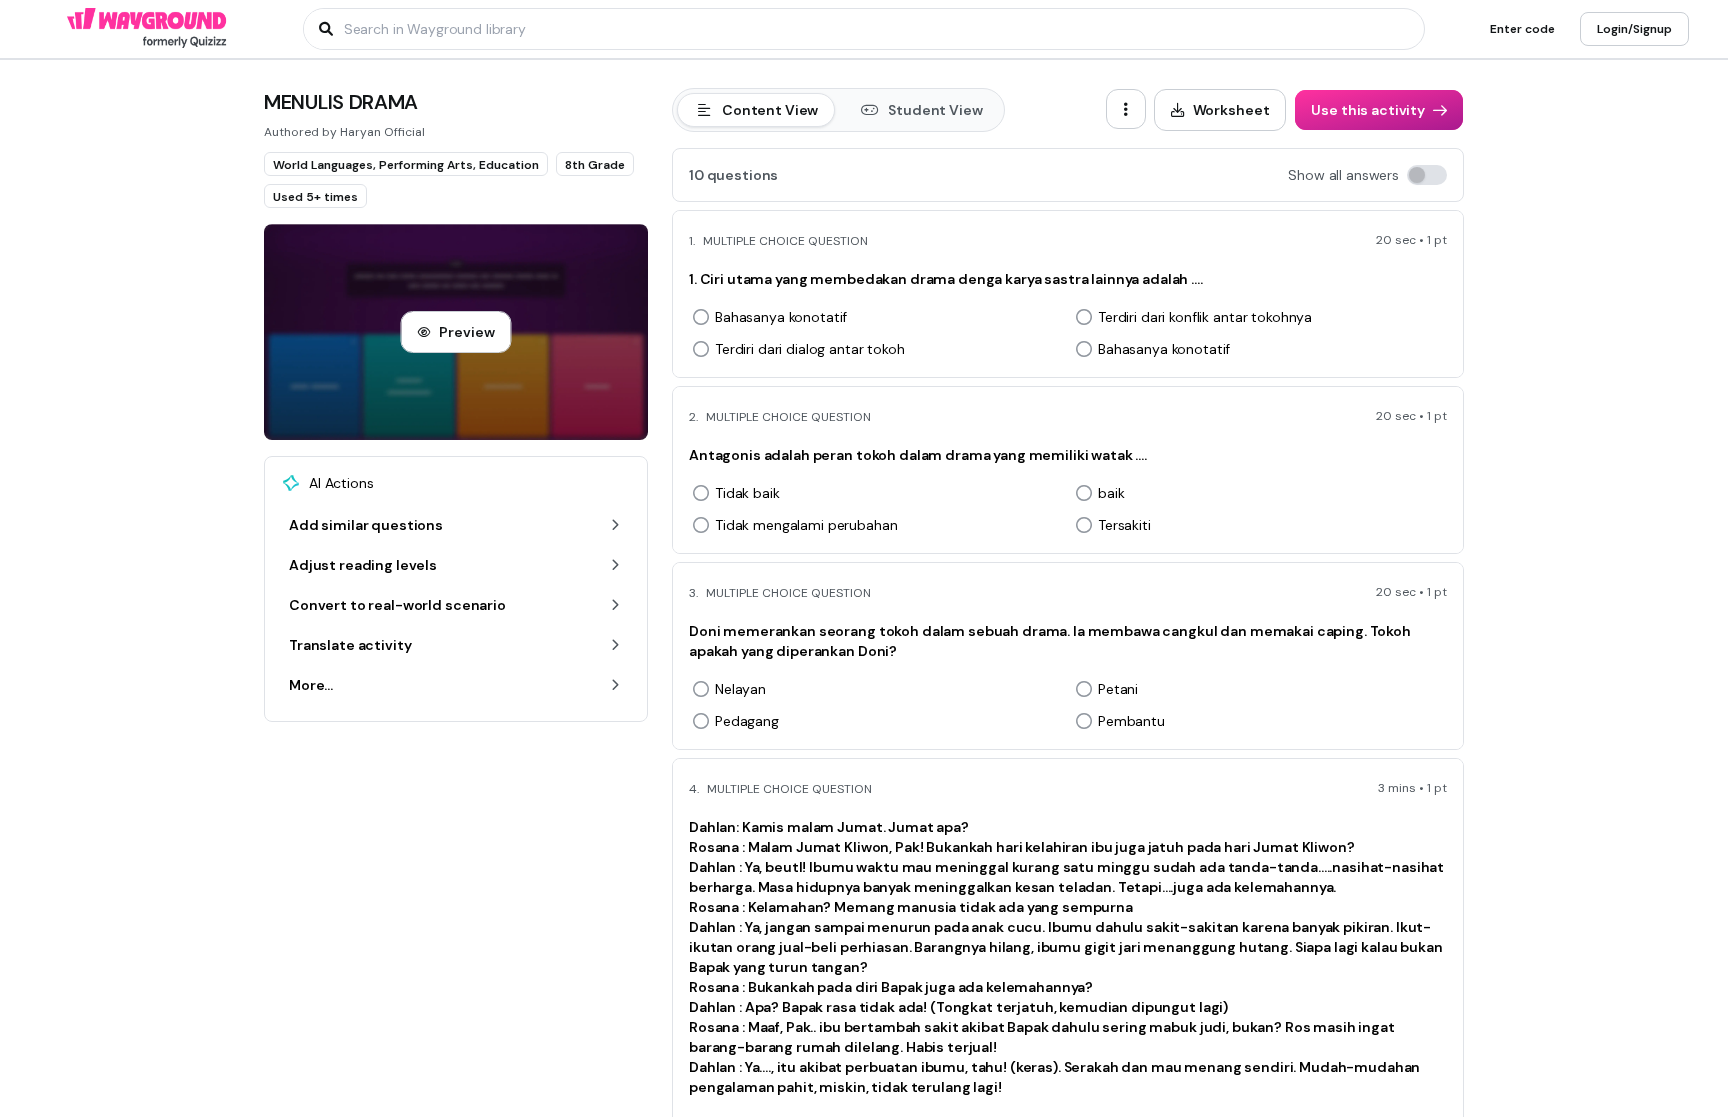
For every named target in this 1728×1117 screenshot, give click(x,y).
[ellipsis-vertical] (1126, 109)
